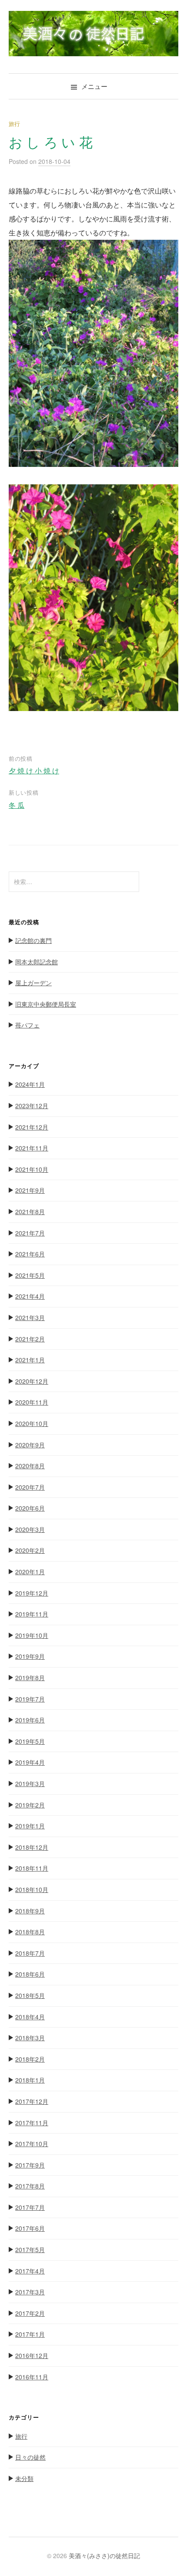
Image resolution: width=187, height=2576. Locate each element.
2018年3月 (30, 2038)
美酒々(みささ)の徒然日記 (104, 2556)
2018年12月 (32, 1847)
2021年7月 (30, 1233)
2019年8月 (30, 1678)
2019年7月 (30, 1699)
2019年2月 (30, 1805)
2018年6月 (30, 1974)
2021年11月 (32, 1148)
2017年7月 (30, 2207)
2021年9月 (30, 1190)
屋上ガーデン (33, 983)
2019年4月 (30, 1762)
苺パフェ (27, 1025)
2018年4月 (30, 2017)
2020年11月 (32, 1402)
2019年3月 (30, 1783)
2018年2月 (30, 2059)
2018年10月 (32, 1889)
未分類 (24, 2478)
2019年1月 (30, 1826)
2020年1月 (30, 1572)
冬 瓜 (17, 805)
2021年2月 (30, 1339)
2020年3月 (30, 1529)
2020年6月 (30, 1508)
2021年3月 (30, 1317)
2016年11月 (32, 2377)
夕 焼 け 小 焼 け (34, 771)
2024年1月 (30, 1084)
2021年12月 (32, 1127)
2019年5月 (30, 1741)
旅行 (14, 124)
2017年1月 (30, 2334)
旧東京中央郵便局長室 (46, 1004)
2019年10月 (32, 1635)
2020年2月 (30, 1550)
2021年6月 (30, 1254)
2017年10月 (32, 2144)
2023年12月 (32, 1106)
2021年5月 (30, 1275)
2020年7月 (30, 1487)
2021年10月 (32, 1169)
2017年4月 (30, 2271)
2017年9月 (30, 2165)
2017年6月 (30, 2228)
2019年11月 (32, 1614)
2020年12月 (32, 1381)
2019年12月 (32, 1593)
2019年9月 (30, 1656)
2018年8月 (30, 1932)
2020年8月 (30, 1466)
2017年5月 (30, 2249)
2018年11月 (32, 1868)
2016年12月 (32, 2355)
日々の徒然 (30, 2457)
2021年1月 (30, 1360)
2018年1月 (30, 2080)
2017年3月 (30, 2292)
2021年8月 (30, 1211)
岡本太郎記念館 (37, 962)
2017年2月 (30, 2313)
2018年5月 (30, 1995)
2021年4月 (30, 1296)
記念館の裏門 (33, 940)
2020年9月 (30, 1445)
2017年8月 (30, 2186)
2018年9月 (30, 1911)
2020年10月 (32, 1423)
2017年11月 (32, 2123)
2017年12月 (32, 2101)
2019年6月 (30, 1720)
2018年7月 (30, 1953)
